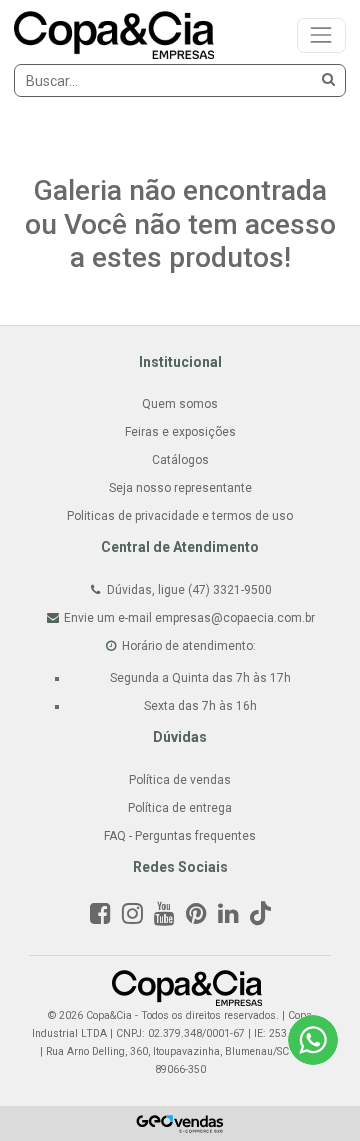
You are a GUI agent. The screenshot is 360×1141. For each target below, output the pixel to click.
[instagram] (132, 918)
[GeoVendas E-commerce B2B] (180, 1123)
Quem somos (180, 404)
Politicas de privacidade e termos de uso (180, 516)
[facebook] (100, 918)
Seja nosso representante (180, 488)
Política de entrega (180, 808)
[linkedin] (228, 918)
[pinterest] (196, 918)
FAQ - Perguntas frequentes (180, 836)
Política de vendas (180, 780)
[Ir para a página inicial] (187, 987)
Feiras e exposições (180, 432)
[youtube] (164, 918)
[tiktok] (260, 918)
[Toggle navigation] (321, 35)
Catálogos (180, 460)
